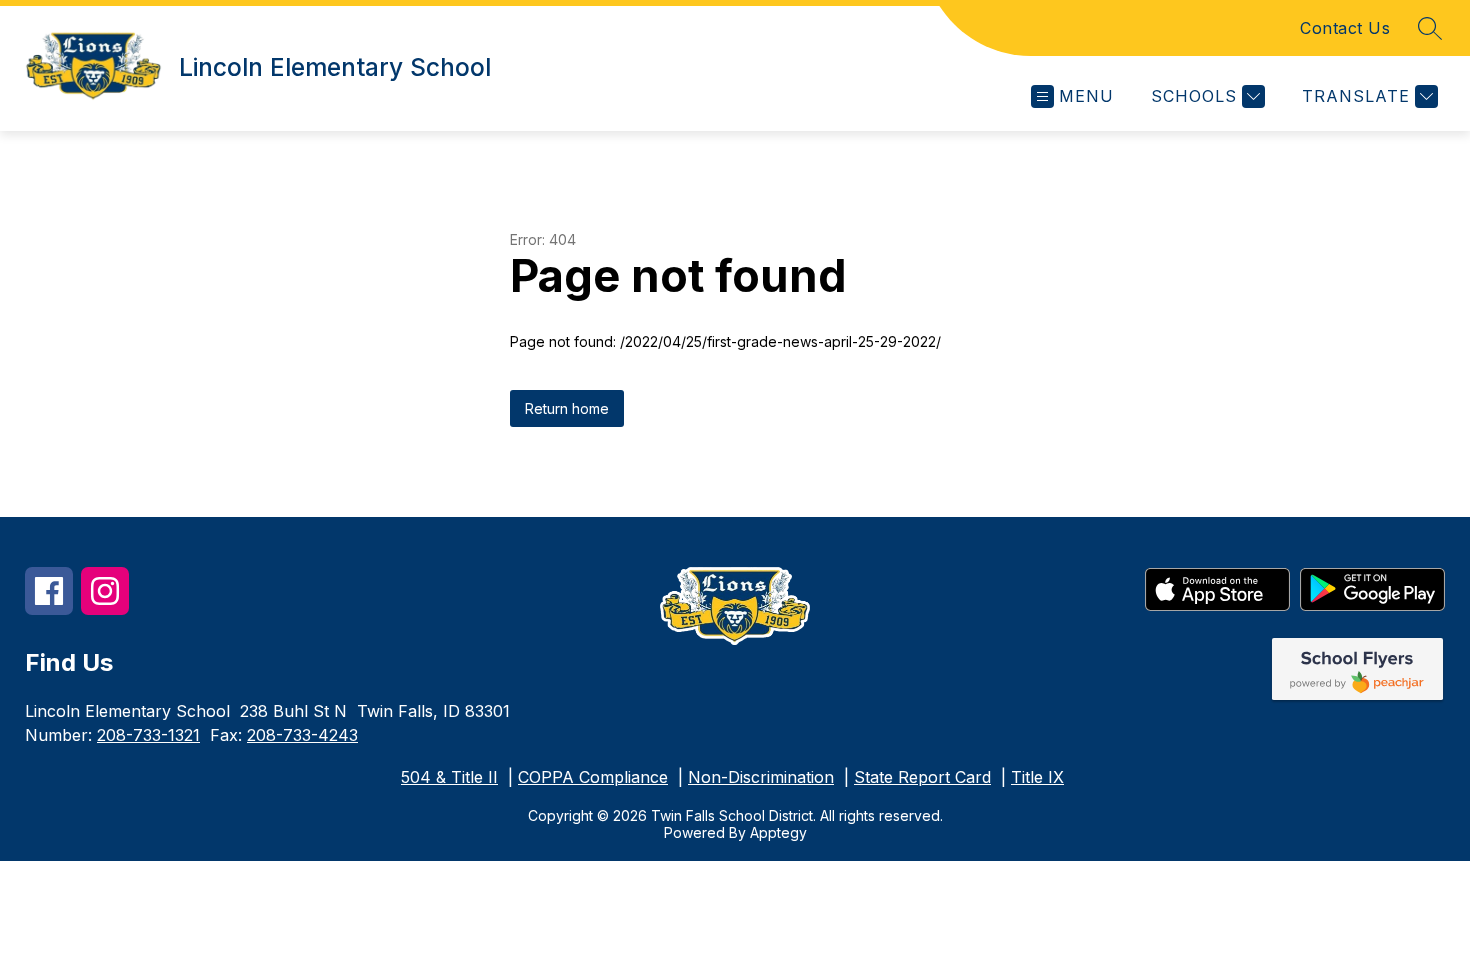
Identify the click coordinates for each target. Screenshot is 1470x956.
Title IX (1037, 777)
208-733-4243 (302, 735)
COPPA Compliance (593, 777)
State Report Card (922, 777)
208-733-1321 (148, 735)
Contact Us (1345, 28)
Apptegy (778, 832)
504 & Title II (449, 777)
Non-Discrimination (761, 777)
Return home (567, 408)
